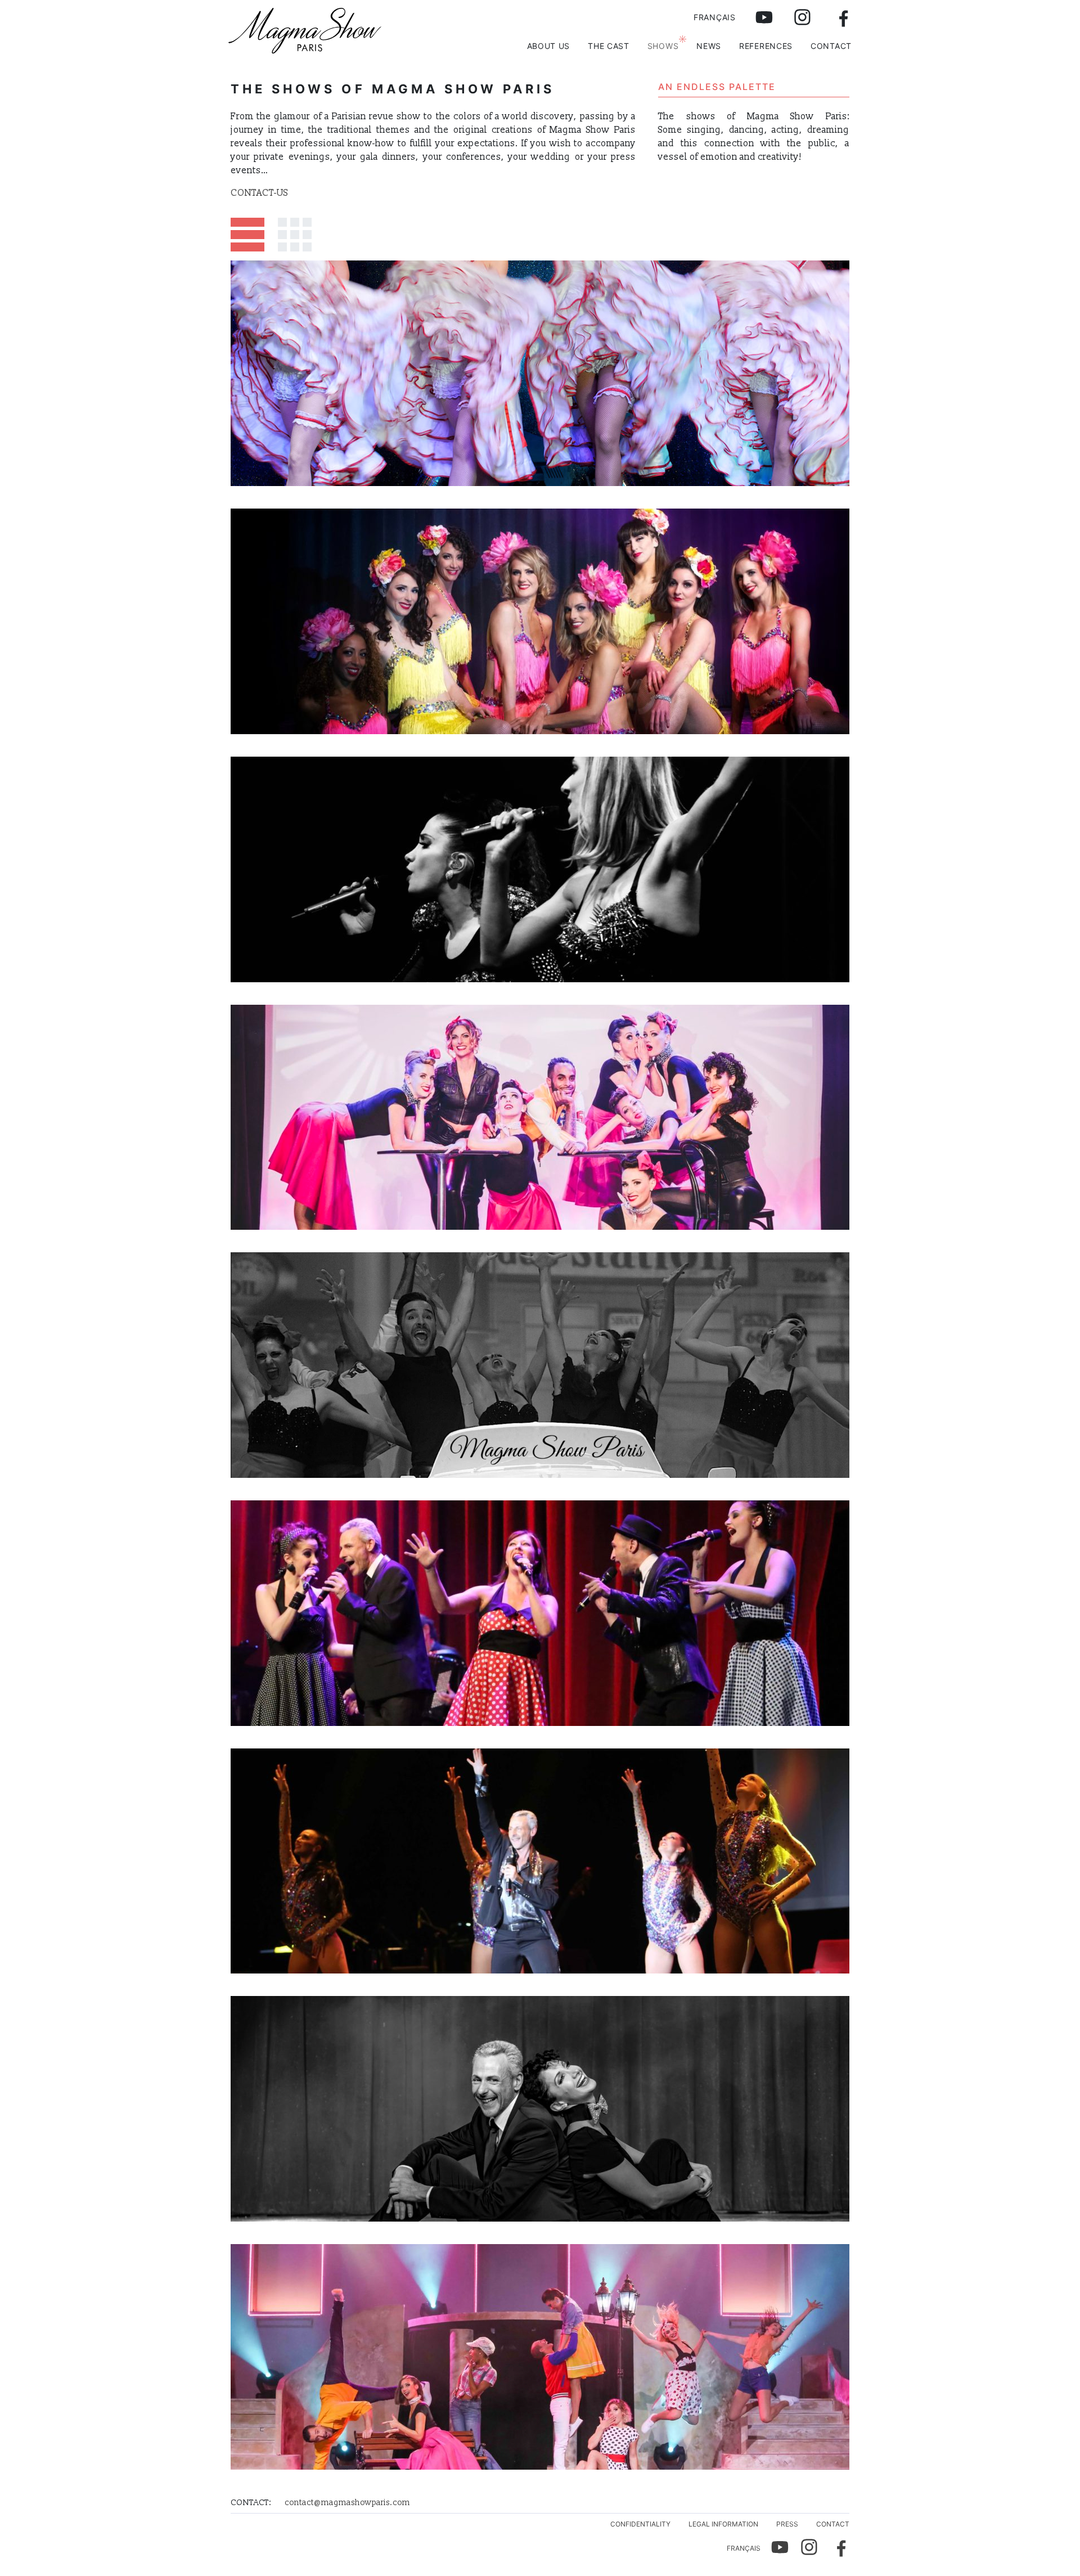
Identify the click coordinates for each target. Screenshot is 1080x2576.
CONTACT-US (259, 193)
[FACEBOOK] (837, 20)
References (766, 46)
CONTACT (831, 46)
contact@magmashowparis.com (347, 2503)
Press (787, 2524)
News (709, 46)
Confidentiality (640, 2524)
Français (715, 17)
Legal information (723, 2524)
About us (549, 46)
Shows (663, 46)
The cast (609, 46)
